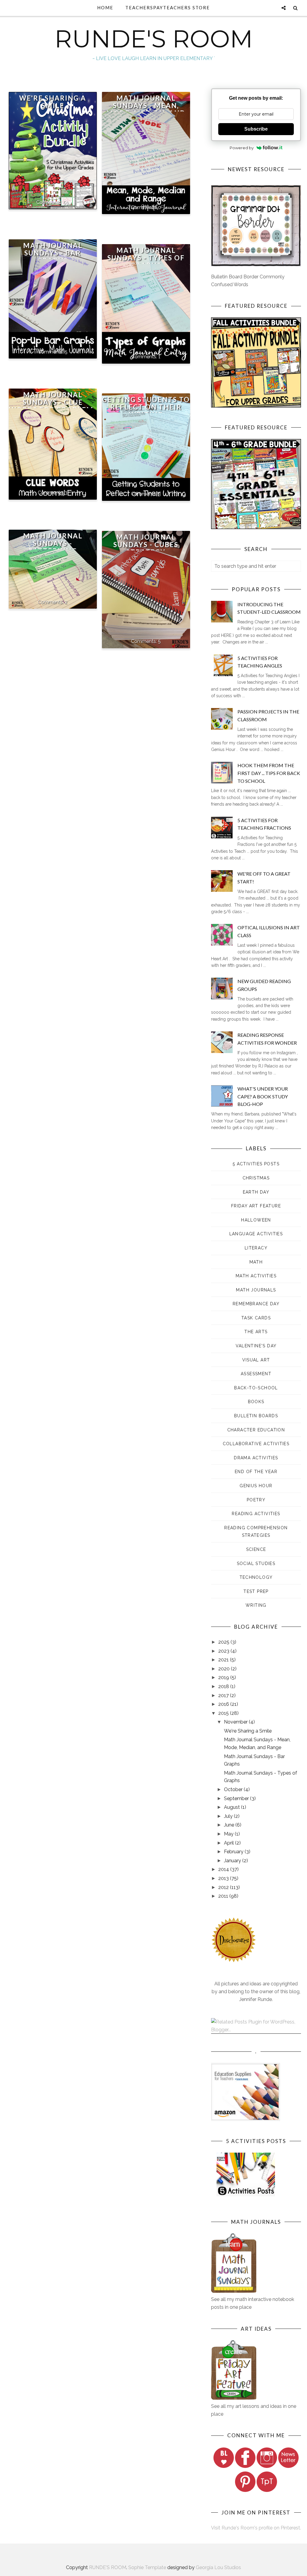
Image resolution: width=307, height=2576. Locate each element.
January (233, 1861)
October (234, 1789)
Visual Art (256, 1360)
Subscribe (256, 129)
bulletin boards (256, 1416)
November (236, 1722)
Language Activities (256, 1234)
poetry (256, 1500)
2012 (224, 1887)
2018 (224, 1686)
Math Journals (256, 1290)
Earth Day (256, 1192)
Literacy (256, 1248)
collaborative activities (256, 1444)
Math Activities (256, 1276)
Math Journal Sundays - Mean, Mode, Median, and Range (146, 109)
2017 (224, 1695)
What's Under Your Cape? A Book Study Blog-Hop (263, 1096)
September (237, 1798)
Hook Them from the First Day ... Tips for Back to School (269, 773)
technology (256, 1577)
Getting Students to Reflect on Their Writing (146, 407)
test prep (256, 1591)
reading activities (256, 1514)
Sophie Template (147, 2567)
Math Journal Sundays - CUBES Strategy (146, 545)
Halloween (256, 1220)
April (230, 1843)
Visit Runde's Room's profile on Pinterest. (256, 2528)
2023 (224, 1651)
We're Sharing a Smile (53, 102)
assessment (256, 1374)
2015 (224, 1713)
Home (105, 8)
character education (256, 1430)
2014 (224, 1869)
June (230, 1825)
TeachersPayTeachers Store (168, 8)
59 (66, 202)
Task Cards (256, 1318)
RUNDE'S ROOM (154, 39)
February (234, 1852)
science (256, 1549)
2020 (225, 1669)
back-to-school (256, 1388)
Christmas (256, 1178)
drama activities (256, 1458)
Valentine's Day (256, 1346)
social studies (256, 1563)
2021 (224, 1660)
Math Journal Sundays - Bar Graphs (53, 253)
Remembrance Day (256, 1304)
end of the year (256, 1472)
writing (256, 1605)
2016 (224, 1704)
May (229, 1834)
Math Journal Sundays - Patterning (53, 543)
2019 (224, 1677)
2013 (224, 1878)
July (229, 1816)
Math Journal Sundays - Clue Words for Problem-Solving (53, 406)
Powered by (242, 148)
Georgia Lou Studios (218, 2567)
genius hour (256, 1486)
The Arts (256, 1332)
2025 (224, 1642)
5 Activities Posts (256, 1164)
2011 (224, 1896)
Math (256, 1262)
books (256, 1402)
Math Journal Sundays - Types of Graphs (146, 258)
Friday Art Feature (256, 1206)
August (232, 1807)
